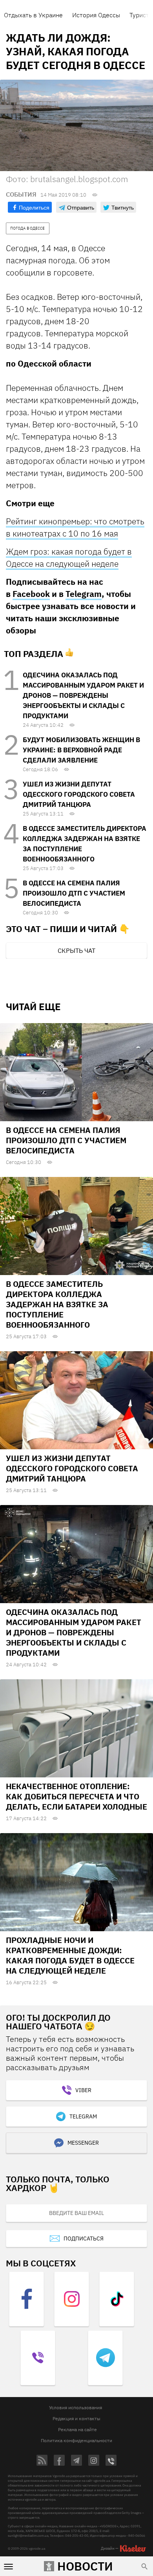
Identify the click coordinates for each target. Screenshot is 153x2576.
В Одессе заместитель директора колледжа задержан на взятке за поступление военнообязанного (57, 1304)
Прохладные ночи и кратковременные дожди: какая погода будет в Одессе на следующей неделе (70, 1955)
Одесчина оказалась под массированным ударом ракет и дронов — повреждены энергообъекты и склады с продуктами (83, 695)
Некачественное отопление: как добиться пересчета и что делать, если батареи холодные (76, 1796)
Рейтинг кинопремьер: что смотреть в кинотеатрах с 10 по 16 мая (75, 527)
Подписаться (84, 2238)
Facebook (31, 594)
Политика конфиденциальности (76, 2440)
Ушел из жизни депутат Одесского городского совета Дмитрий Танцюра (79, 794)
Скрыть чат (76, 950)
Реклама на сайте (77, 2429)
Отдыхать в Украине (33, 15)
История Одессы (96, 15)
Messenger (83, 2143)
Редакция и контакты (76, 2418)
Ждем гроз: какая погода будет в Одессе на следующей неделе (69, 557)
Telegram (84, 594)
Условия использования (76, 2407)
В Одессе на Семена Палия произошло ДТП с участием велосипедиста (74, 893)
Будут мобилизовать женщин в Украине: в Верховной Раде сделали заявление (81, 750)
